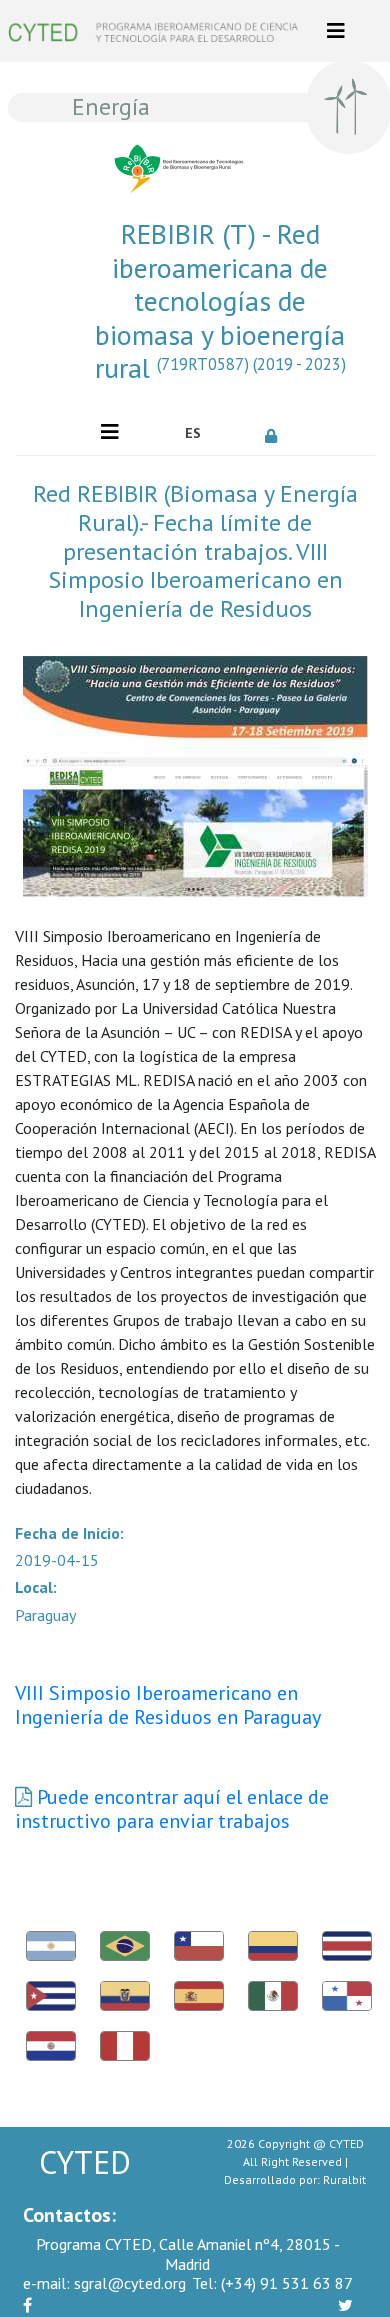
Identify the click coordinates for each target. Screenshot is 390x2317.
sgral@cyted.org (104, 2283)
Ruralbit (344, 2179)
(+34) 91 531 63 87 (272, 2283)
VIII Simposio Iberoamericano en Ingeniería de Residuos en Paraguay (168, 1705)
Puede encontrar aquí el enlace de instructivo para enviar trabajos (172, 1809)
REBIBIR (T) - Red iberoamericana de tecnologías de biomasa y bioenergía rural (220, 301)
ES (193, 433)
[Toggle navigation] (336, 31)
